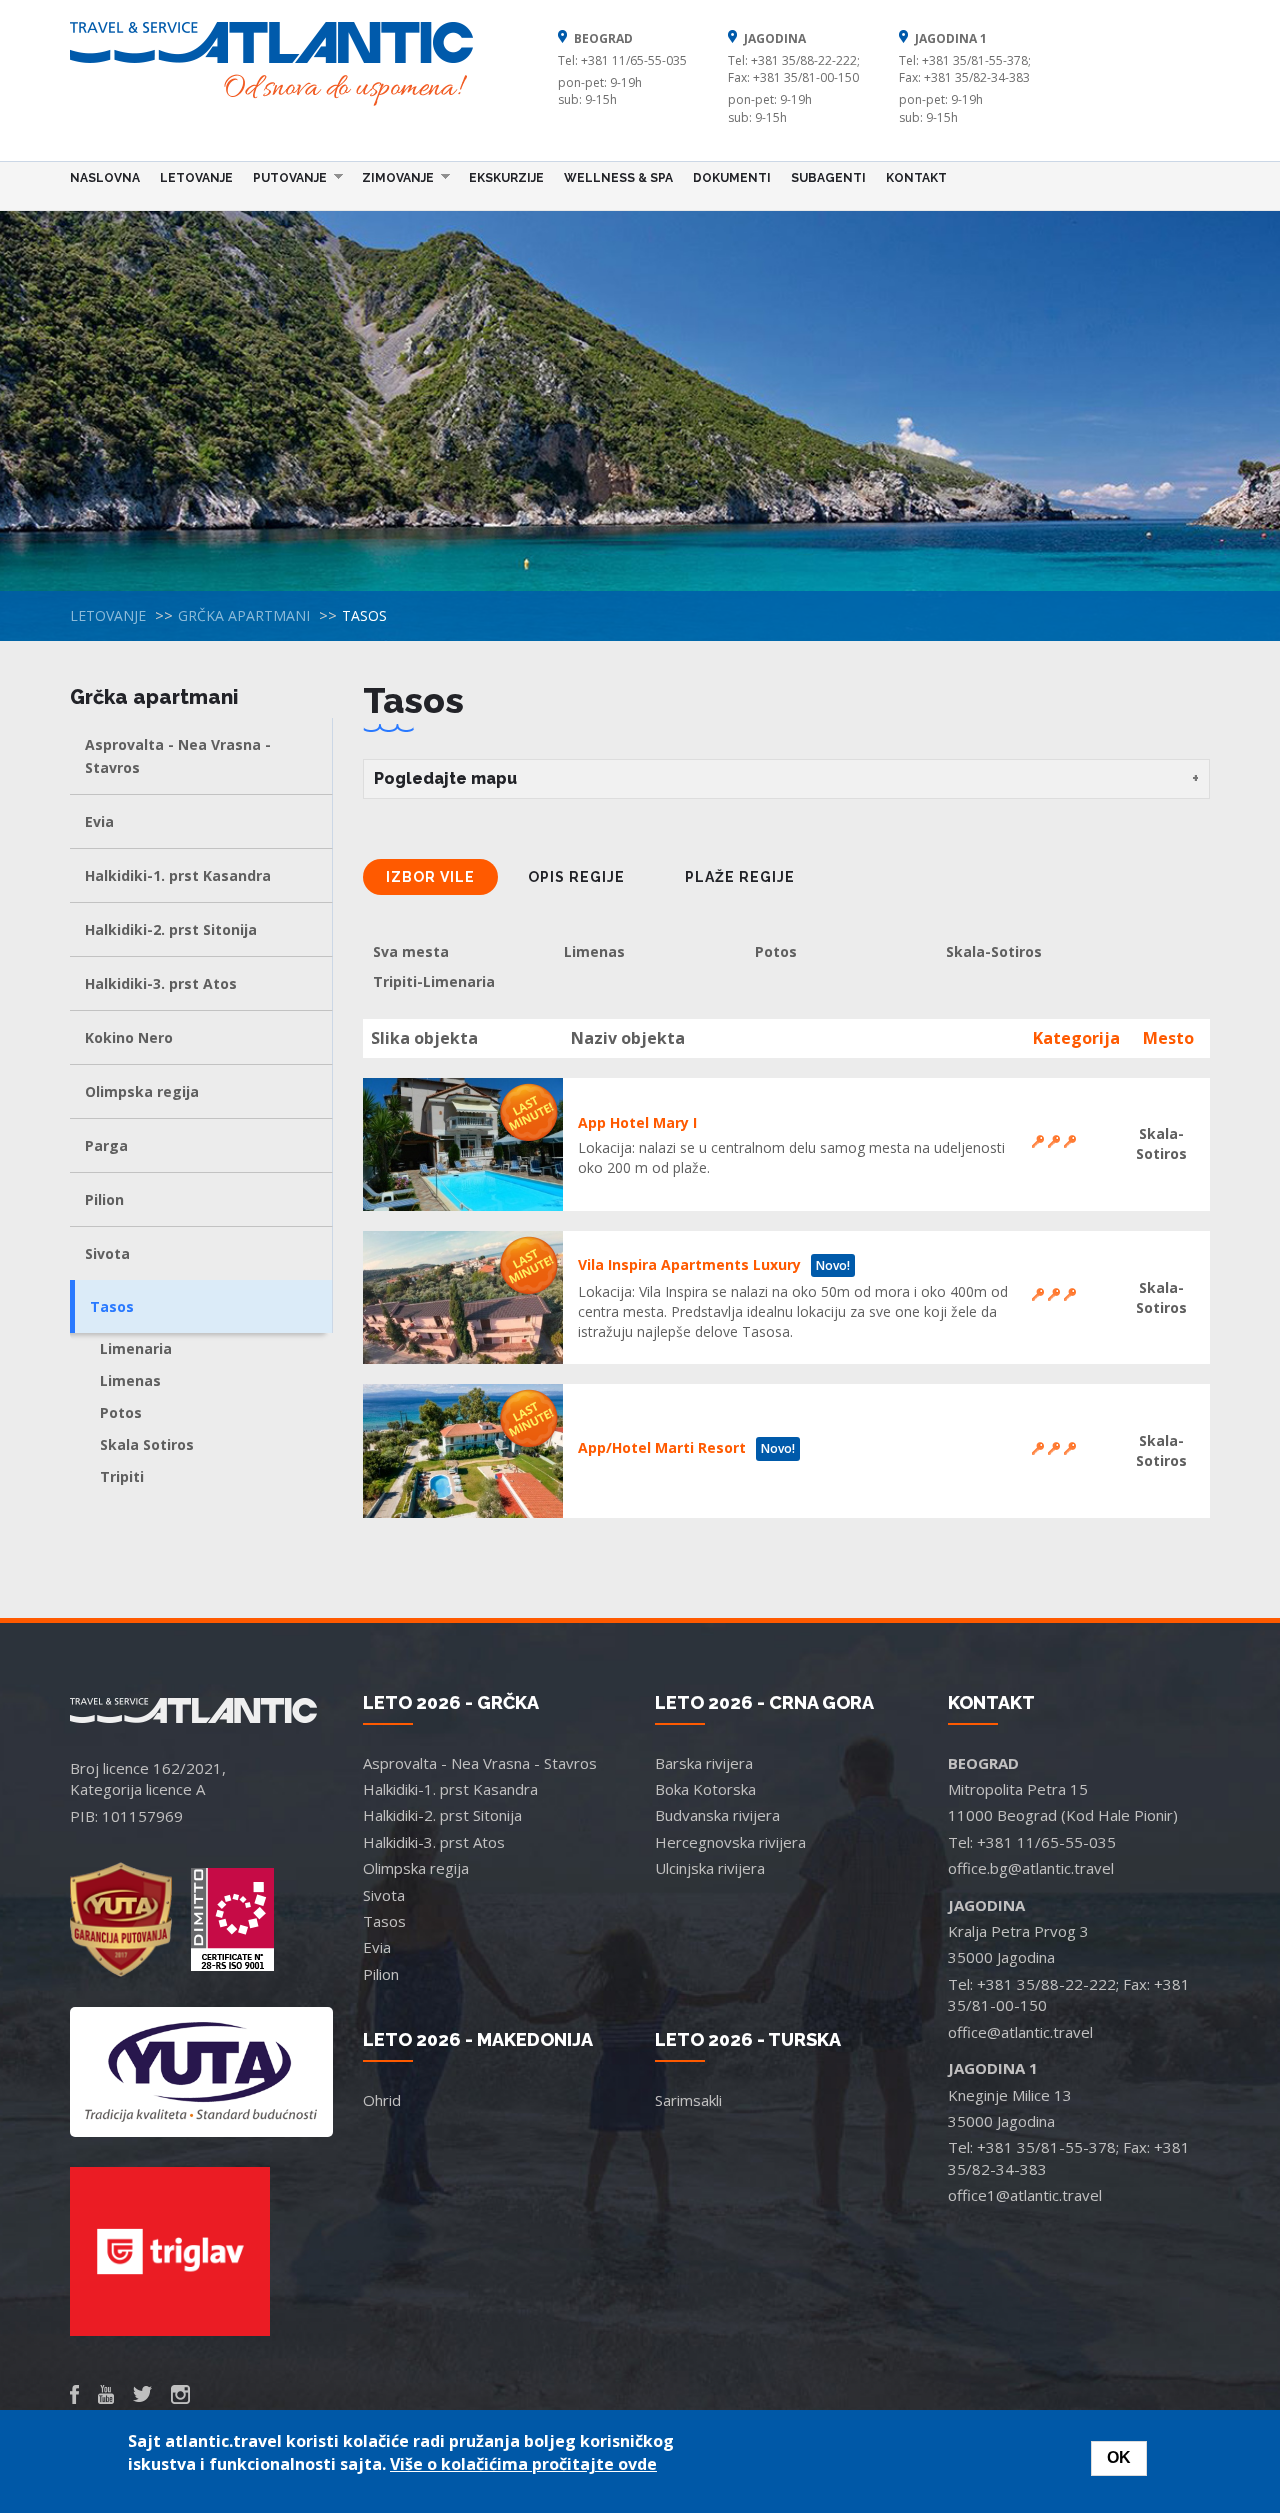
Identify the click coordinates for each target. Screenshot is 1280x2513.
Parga (106, 1145)
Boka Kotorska (705, 1789)
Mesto (1168, 1038)
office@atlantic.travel (1020, 2032)
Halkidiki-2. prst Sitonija (171, 929)
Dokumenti (732, 178)
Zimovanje (393, 177)
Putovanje (285, 177)
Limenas (130, 1380)
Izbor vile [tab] (430, 877)
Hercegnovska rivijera (730, 1842)
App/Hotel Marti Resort (662, 1447)
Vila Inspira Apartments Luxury (689, 1264)
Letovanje (196, 178)
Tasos (112, 1306)
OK (1119, 2457)
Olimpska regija (142, 1091)
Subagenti (828, 178)
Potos (121, 1412)
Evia (99, 821)
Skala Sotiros (147, 1444)
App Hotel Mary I (637, 1122)
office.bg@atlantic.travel (1031, 1868)
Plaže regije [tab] (740, 877)
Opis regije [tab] (576, 877)
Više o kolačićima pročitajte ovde (523, 2464)
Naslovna (105, 178)
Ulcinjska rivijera (710, 1868)
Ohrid (382, 2100)
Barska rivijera (704, 1763)
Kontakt (916, 178)
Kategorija (1076, 1038)
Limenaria (136, 1348)
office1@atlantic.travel (1025, 2195)
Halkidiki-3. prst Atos (161, 983)
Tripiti (122, 1476)
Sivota (107, 1253)
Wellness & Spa (618, 178)
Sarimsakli (688, 2100)
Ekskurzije (506, 178)
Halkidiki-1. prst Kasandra (178, 875)
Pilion (104, 1199)
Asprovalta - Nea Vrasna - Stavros (178, 756)
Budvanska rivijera (717, 1815)
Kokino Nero (129, 1037)
